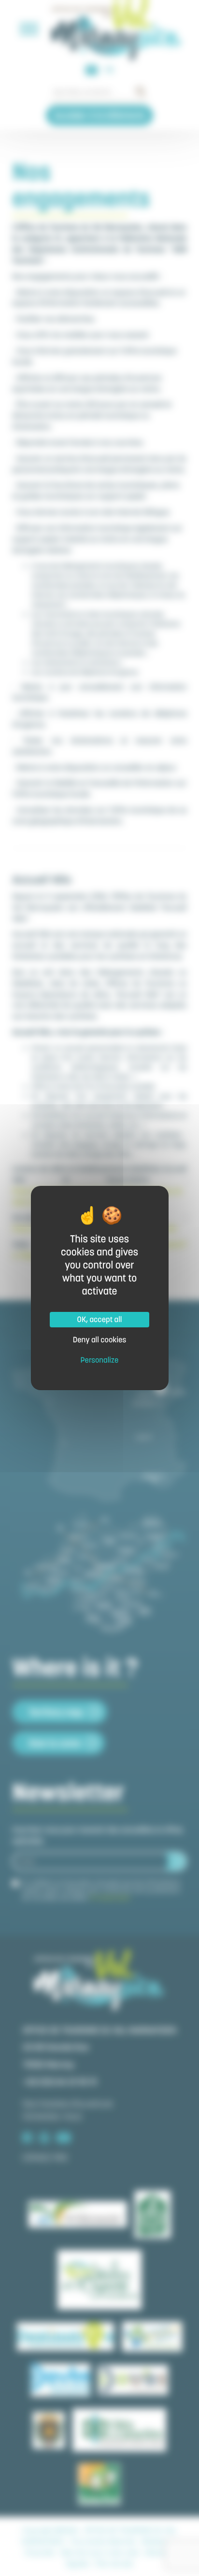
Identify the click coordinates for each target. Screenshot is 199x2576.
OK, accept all (100, 1320)
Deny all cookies (100, 1340)
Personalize (100, 1360)
